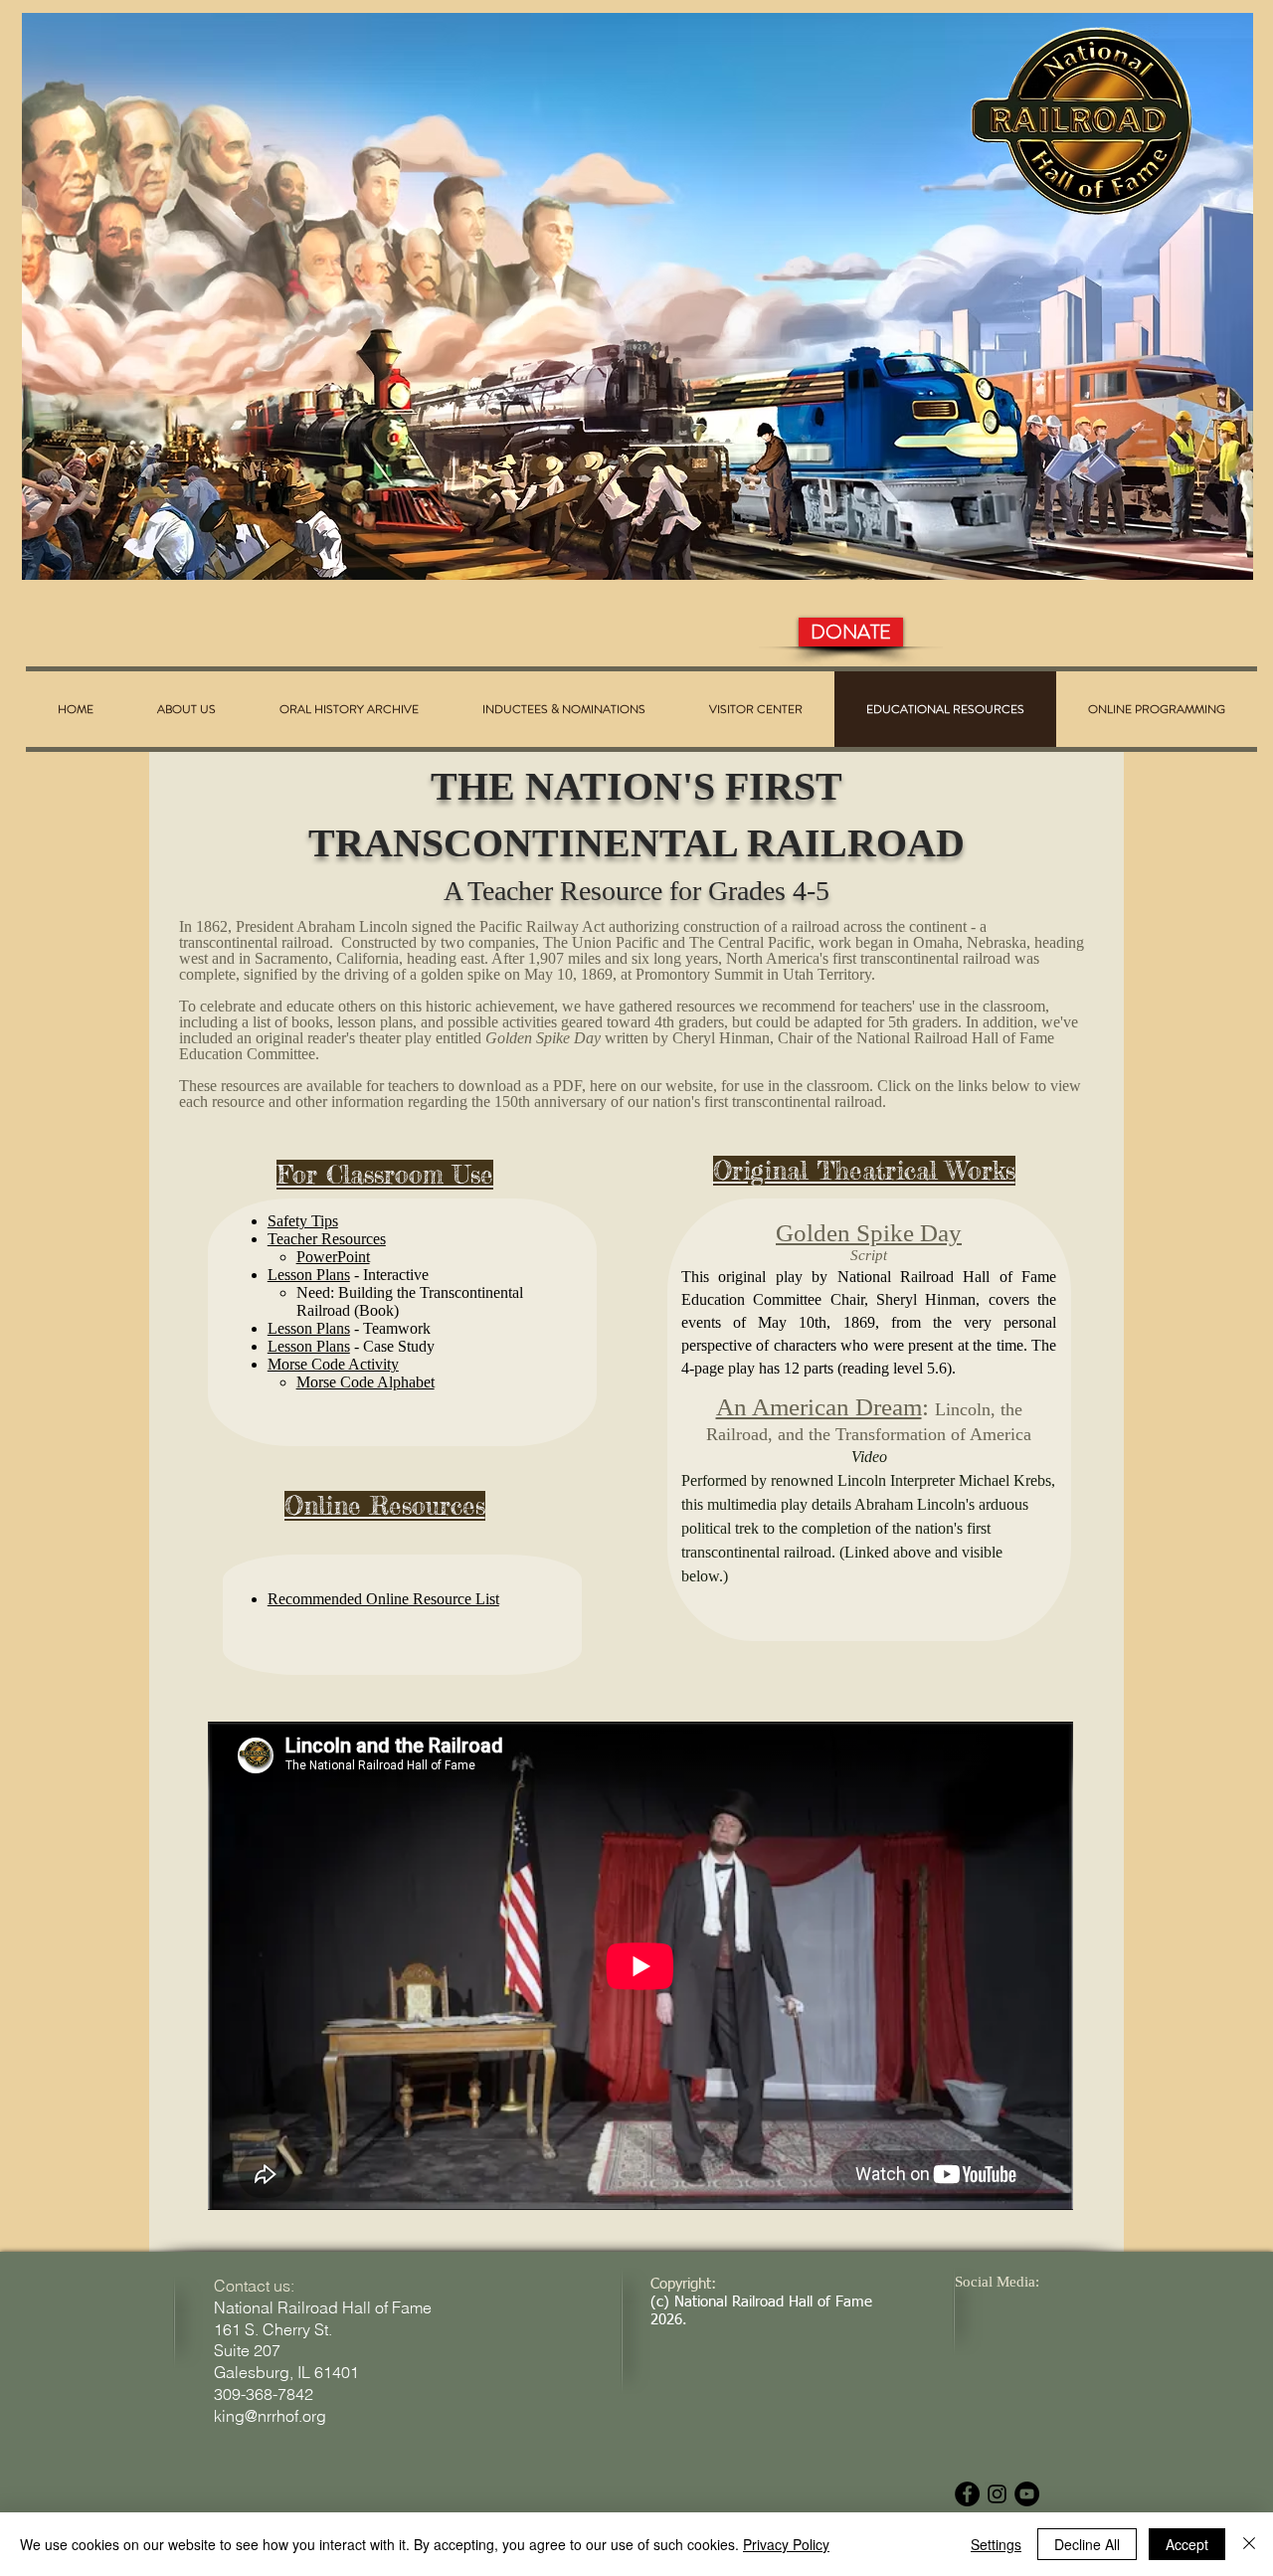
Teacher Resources (327, 1239)
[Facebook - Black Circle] (967, 2494)
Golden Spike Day (869, 1233)
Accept (1187, 2544)
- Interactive (389, 1275)
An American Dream (819, 1407)
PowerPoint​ (333, 1257)
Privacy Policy (786, 2544)
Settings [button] (996, 2544)
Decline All (1087, 2544)
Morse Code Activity (333, 1364)
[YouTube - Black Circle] (1027, 2494)
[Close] (1249, 2544)
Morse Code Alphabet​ (365, 1382)
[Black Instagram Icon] (997, 2494)
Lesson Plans (309, 1275)
